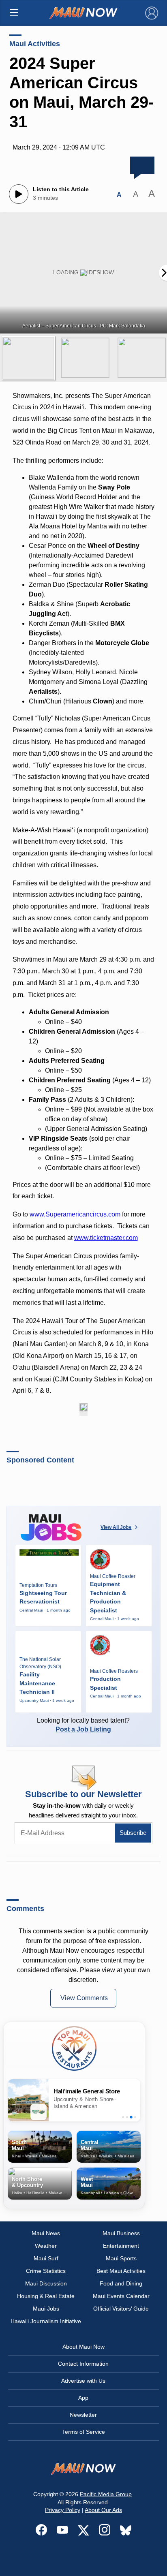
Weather (46, 2246)
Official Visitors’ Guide (121, 2309)
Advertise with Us (83, 2381)
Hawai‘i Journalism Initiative (46, 2321)
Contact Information (83, 2364)
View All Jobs (116, 1527)
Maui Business (121, 2233)
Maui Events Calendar (121, 2296)
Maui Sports (121, 2258)
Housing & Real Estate (46, 2296)
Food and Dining (121, 2283)
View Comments (84, 1998)
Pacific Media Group (106, 2494)
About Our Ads (103, 2510)
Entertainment (121, 2246)
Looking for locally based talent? (83, 1725)
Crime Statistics (46, 2271)
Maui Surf (46, 2258)
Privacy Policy (63, 2510)
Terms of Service (83, 2432)
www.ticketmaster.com (106, 1238)
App (83, 2398)
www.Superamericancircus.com (75, 1214)
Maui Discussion (46, 2283)
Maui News (46, 2233)
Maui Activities (35, 44)
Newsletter (83, 2415)
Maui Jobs (46, 2309)
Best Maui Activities (121, 2271)
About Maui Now (83, 2347)
